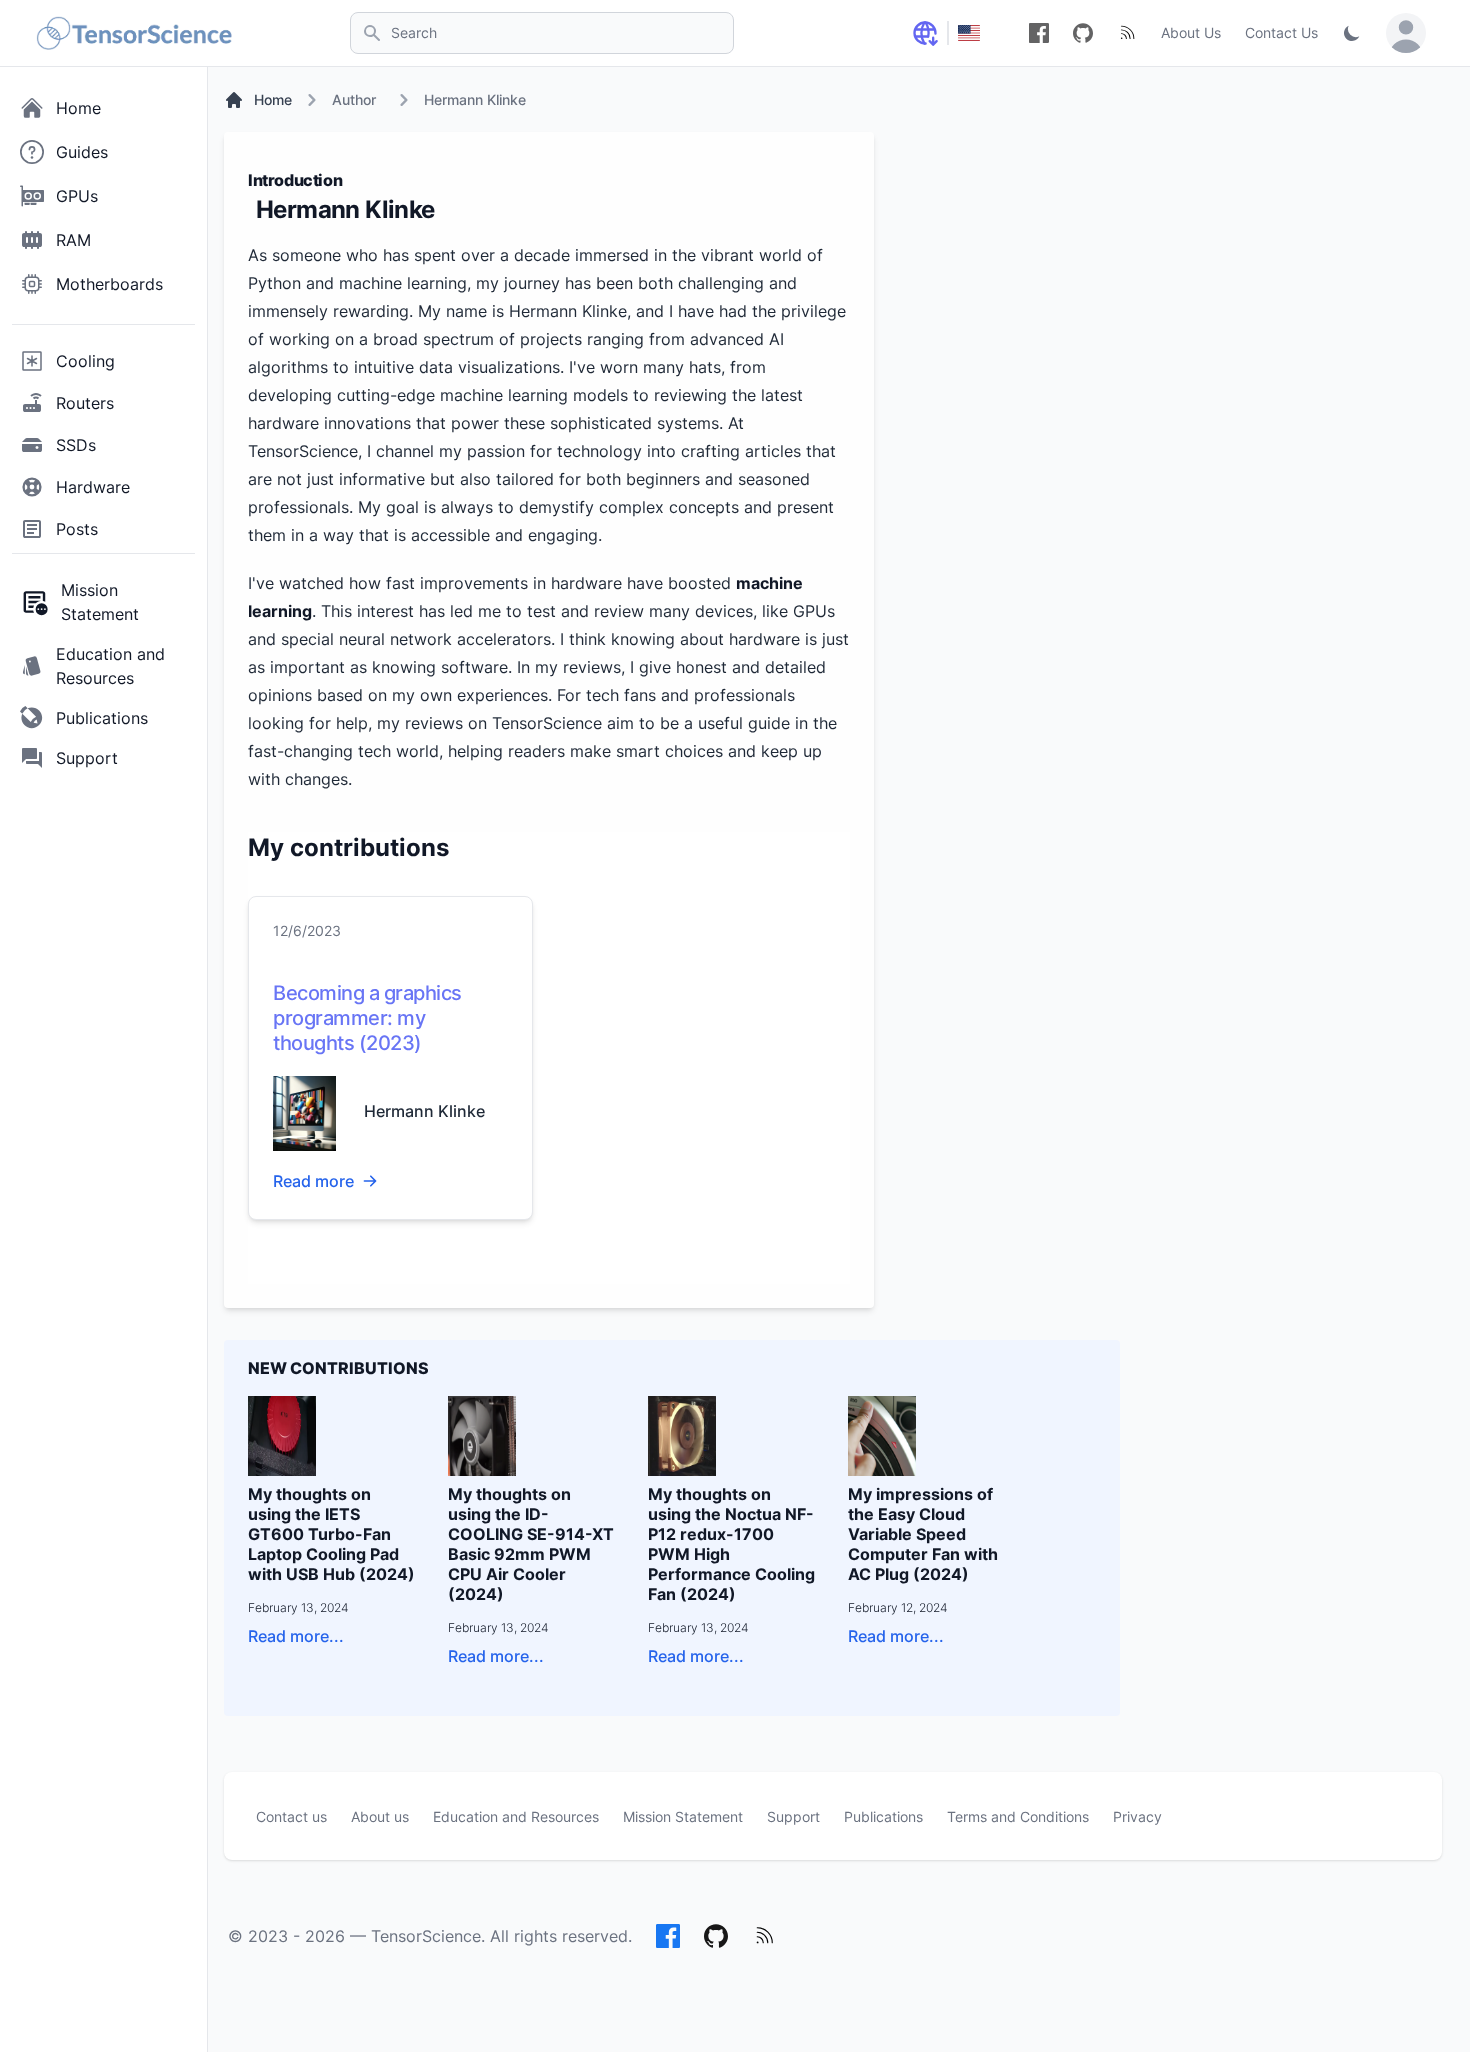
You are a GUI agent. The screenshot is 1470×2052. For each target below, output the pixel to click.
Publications (883, 1816)
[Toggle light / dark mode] (1352, 33)
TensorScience (426, 1936)
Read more (313, 1181)
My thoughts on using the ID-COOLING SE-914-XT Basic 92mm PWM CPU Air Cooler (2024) (531, 1544)
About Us (1191, 32)
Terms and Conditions (1018, 1816)
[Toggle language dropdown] (925, 33)
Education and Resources (516, 1816)
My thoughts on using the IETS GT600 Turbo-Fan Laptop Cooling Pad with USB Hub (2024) (331, 1534)
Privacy (1137, 1816)
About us (380, 1816)
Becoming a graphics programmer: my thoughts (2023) (367, 1018)
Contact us (291, 1816)
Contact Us (1281, 32)
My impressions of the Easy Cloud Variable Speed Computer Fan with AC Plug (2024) (923, 1534)
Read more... (296, 1636)
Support (793, 1816)
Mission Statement (683, 1816)
